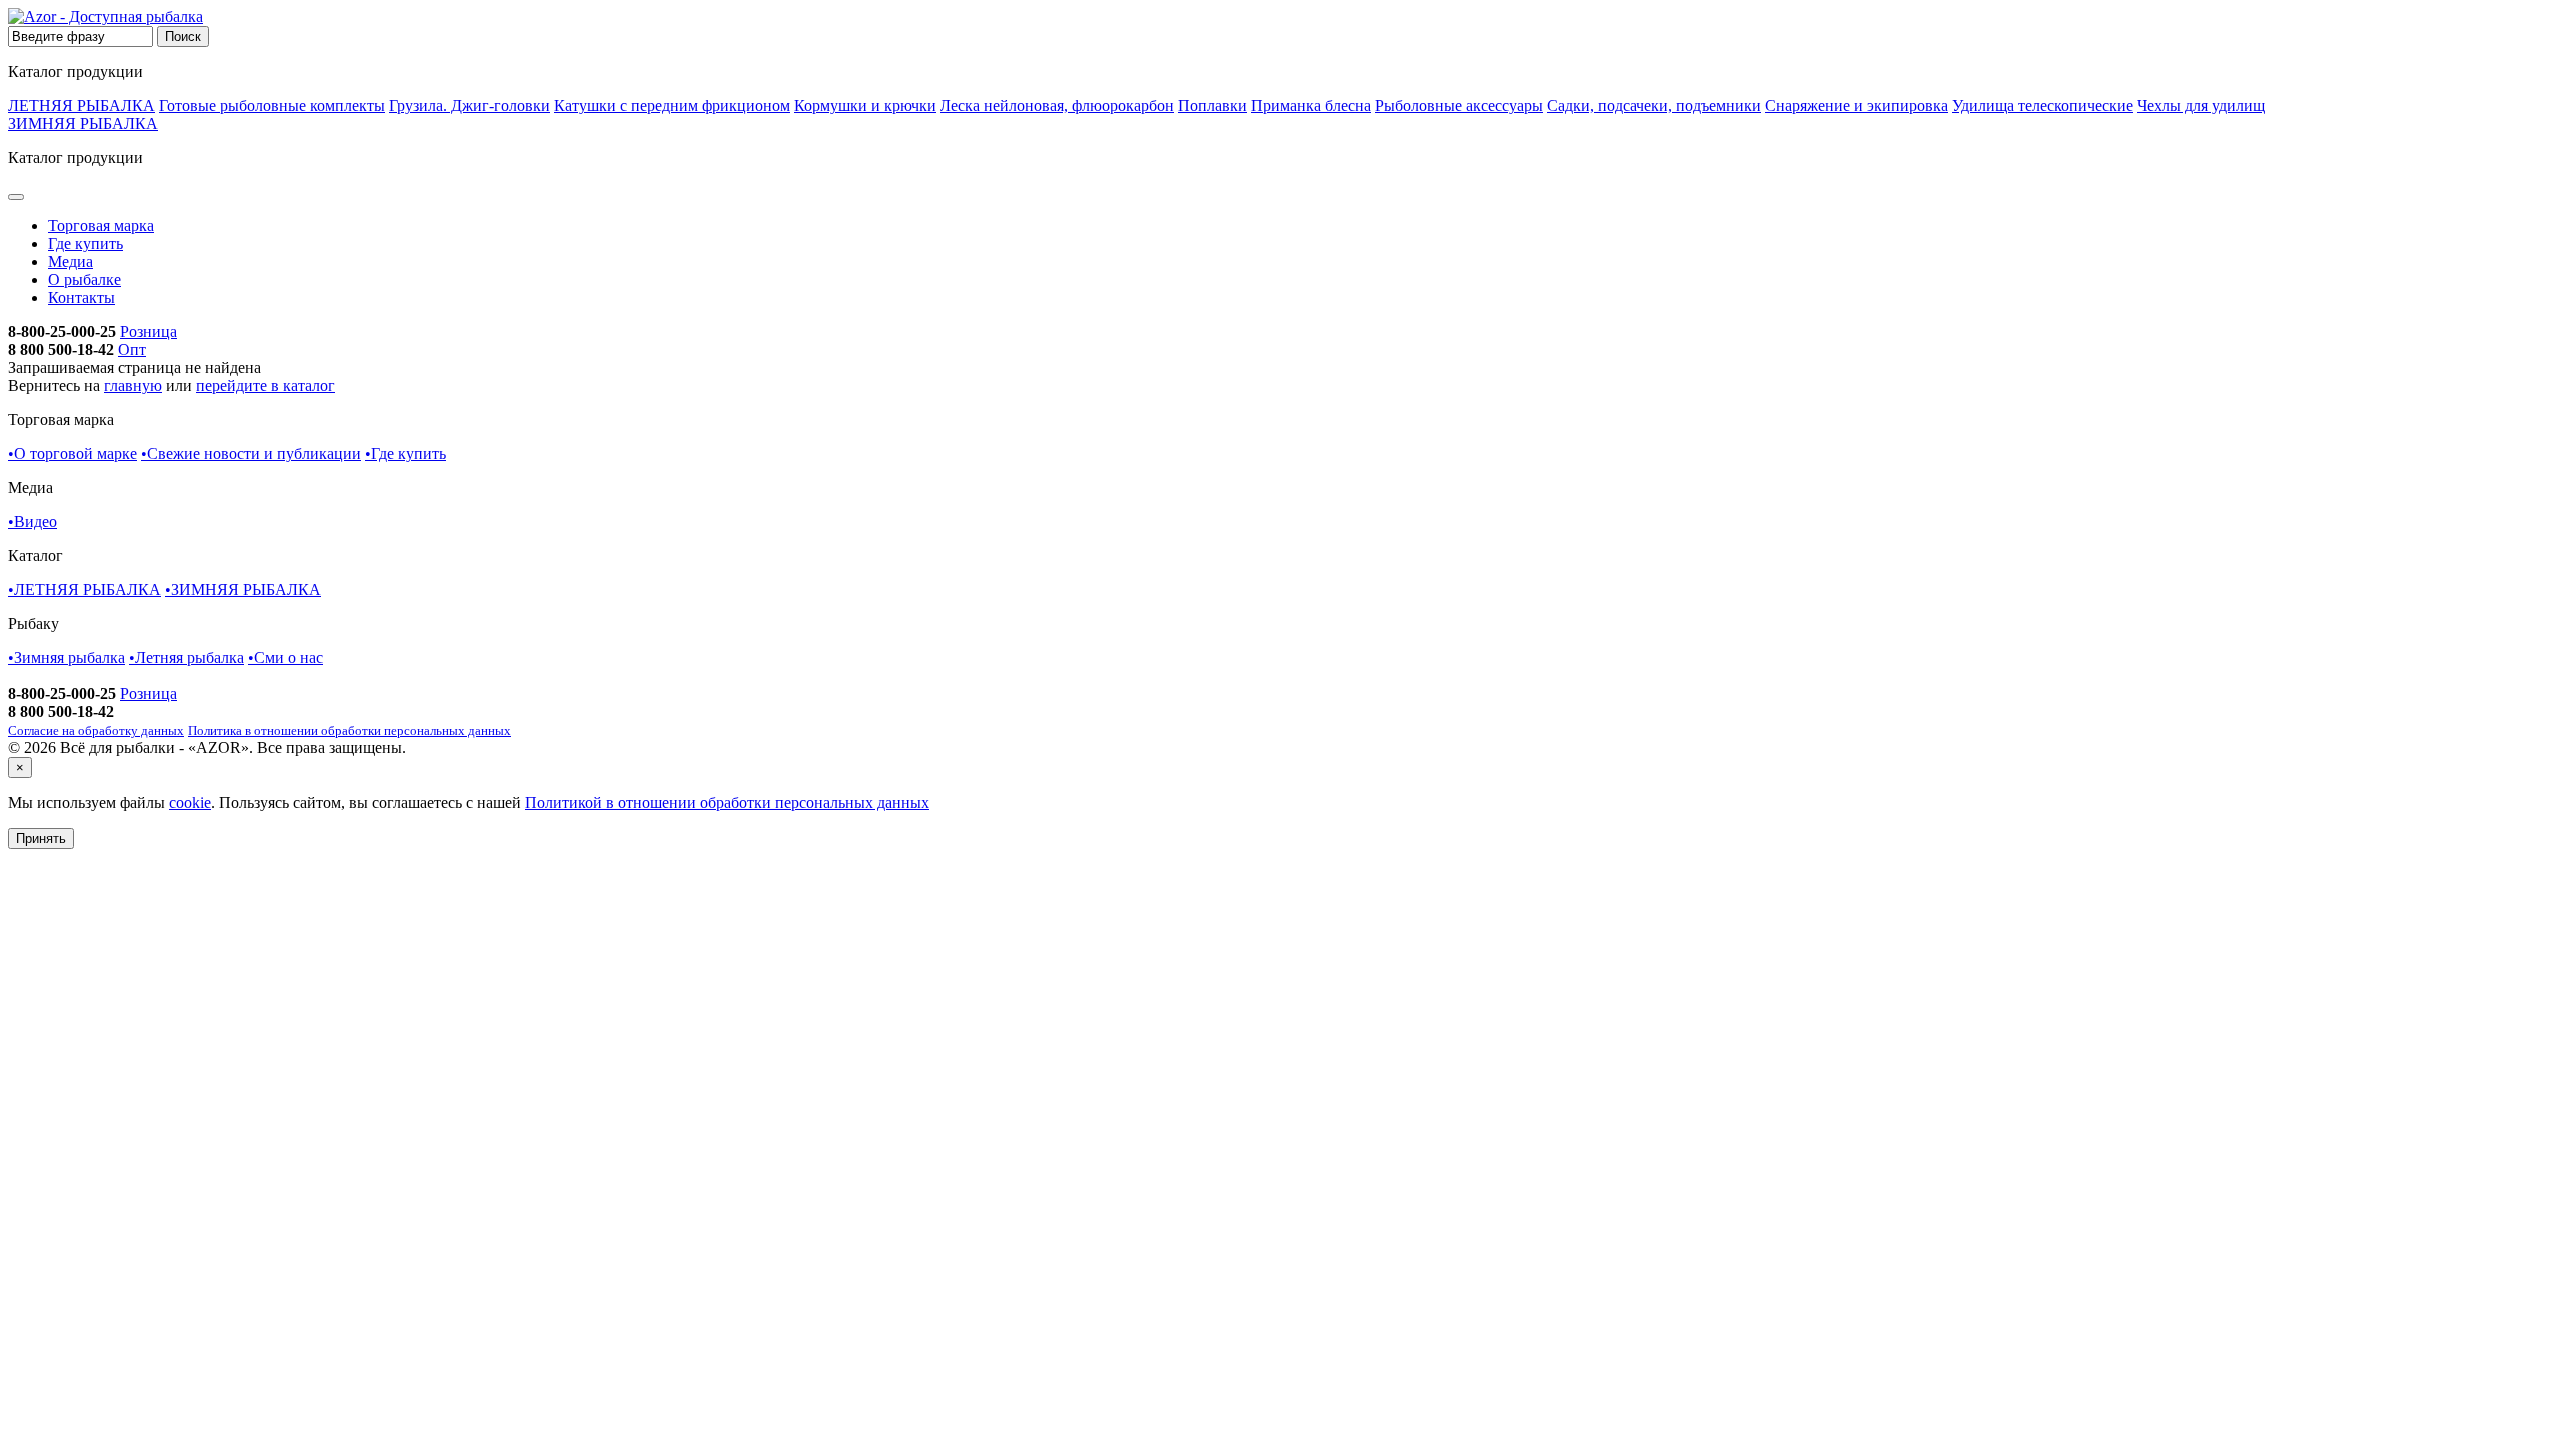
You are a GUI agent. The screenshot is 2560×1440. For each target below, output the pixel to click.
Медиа (70, 261)
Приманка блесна (1311, 105)
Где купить (85, 243)
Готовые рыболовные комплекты (272, 105)
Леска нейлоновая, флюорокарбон (1057, 105)
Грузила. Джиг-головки (469, 105)
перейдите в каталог (265, 385)
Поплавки (1212, 105)
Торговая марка (101, 225)
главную (133, 385)
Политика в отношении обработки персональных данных (349, 730)
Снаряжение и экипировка (1856, 105)
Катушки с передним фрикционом (672, 105)
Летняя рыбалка (186, 657)
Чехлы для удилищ (2201, 105)
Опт (132, 349)
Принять (41, 838)
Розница (148, 331)
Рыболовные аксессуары (1459, 105)
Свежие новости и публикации (251, 453)
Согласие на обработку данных (96, 730)
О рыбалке (84, 279)
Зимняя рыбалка (66, 657)
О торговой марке (72, 453)
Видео (32, 521)
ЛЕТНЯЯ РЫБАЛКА (81, 105)
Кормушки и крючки (865, 105)
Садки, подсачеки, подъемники (1654, 105)
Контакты (81, 297)
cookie (190, 802)
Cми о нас (285, 657)
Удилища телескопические (2042, 105)
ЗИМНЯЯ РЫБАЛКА (83, 123)
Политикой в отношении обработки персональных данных (727, 802)
